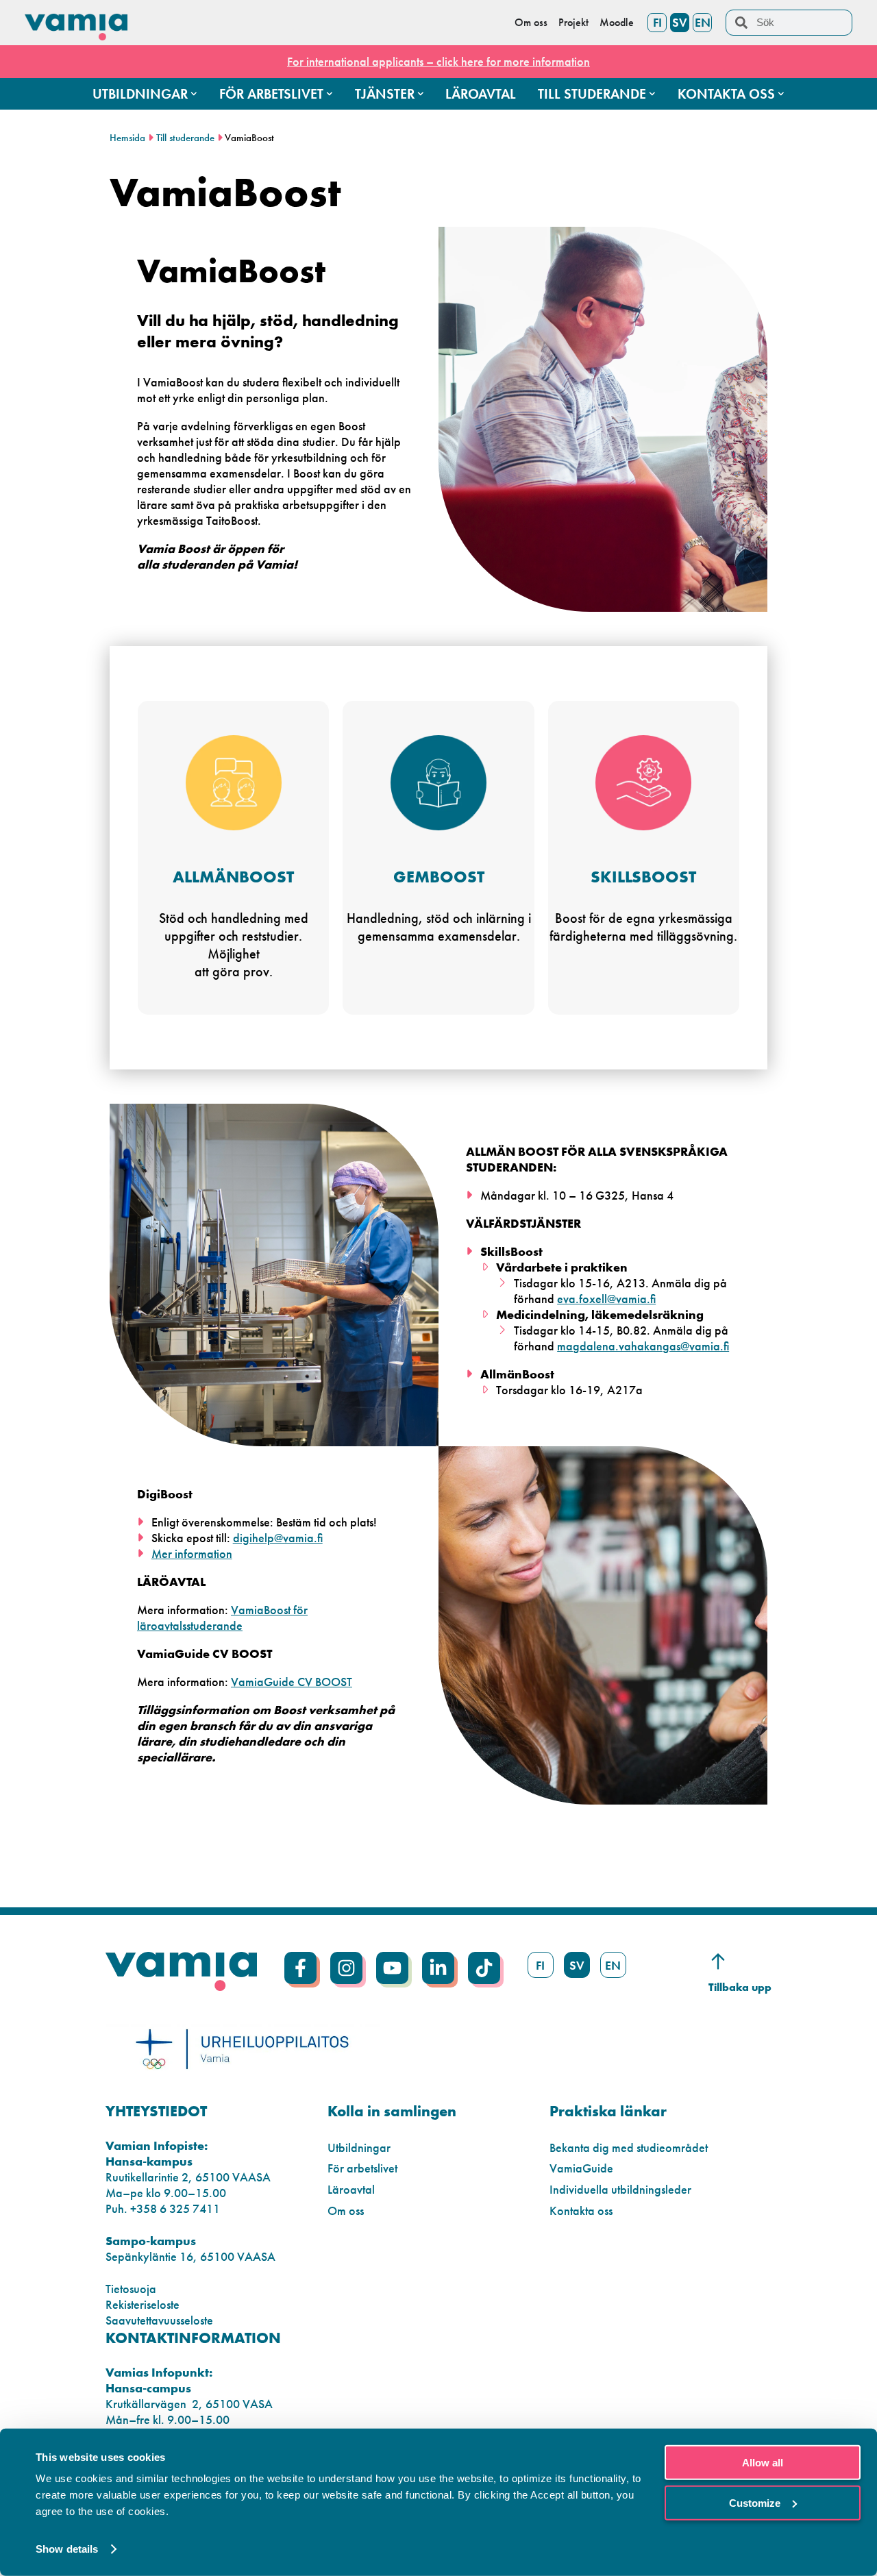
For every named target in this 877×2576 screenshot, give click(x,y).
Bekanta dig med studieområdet (629, 2147)
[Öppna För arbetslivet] (330, 94)
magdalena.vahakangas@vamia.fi (643, 1346)
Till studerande (185, 138)
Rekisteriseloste (143, 2304)
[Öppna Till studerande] (652, 94)
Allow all (763, 2463)
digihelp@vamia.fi (278, 1538)
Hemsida (127, 138)
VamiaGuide (581, 2168)
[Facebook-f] (300, 1968)
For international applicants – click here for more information (438, 61)
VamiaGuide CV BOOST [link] (292, 1682)
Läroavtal (351, 2189)
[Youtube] (392, 1968)
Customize (755, 2502)
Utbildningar (359, 2147)
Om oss (346, 2210)
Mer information (192, 1553)
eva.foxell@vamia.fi (606, 1299)
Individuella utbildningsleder (620, 2189)
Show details (67, 2549)
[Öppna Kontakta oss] (781, 94)
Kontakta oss (581, 2210)
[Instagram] (346, 1968)
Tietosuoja (131, 2289)
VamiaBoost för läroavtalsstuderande (222, 1618)
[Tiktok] (484, 1968)
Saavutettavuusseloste (159, 2320)
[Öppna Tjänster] (421, 94)
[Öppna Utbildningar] (194, 94)
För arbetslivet (362, 2168)
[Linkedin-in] (438, 1968)
